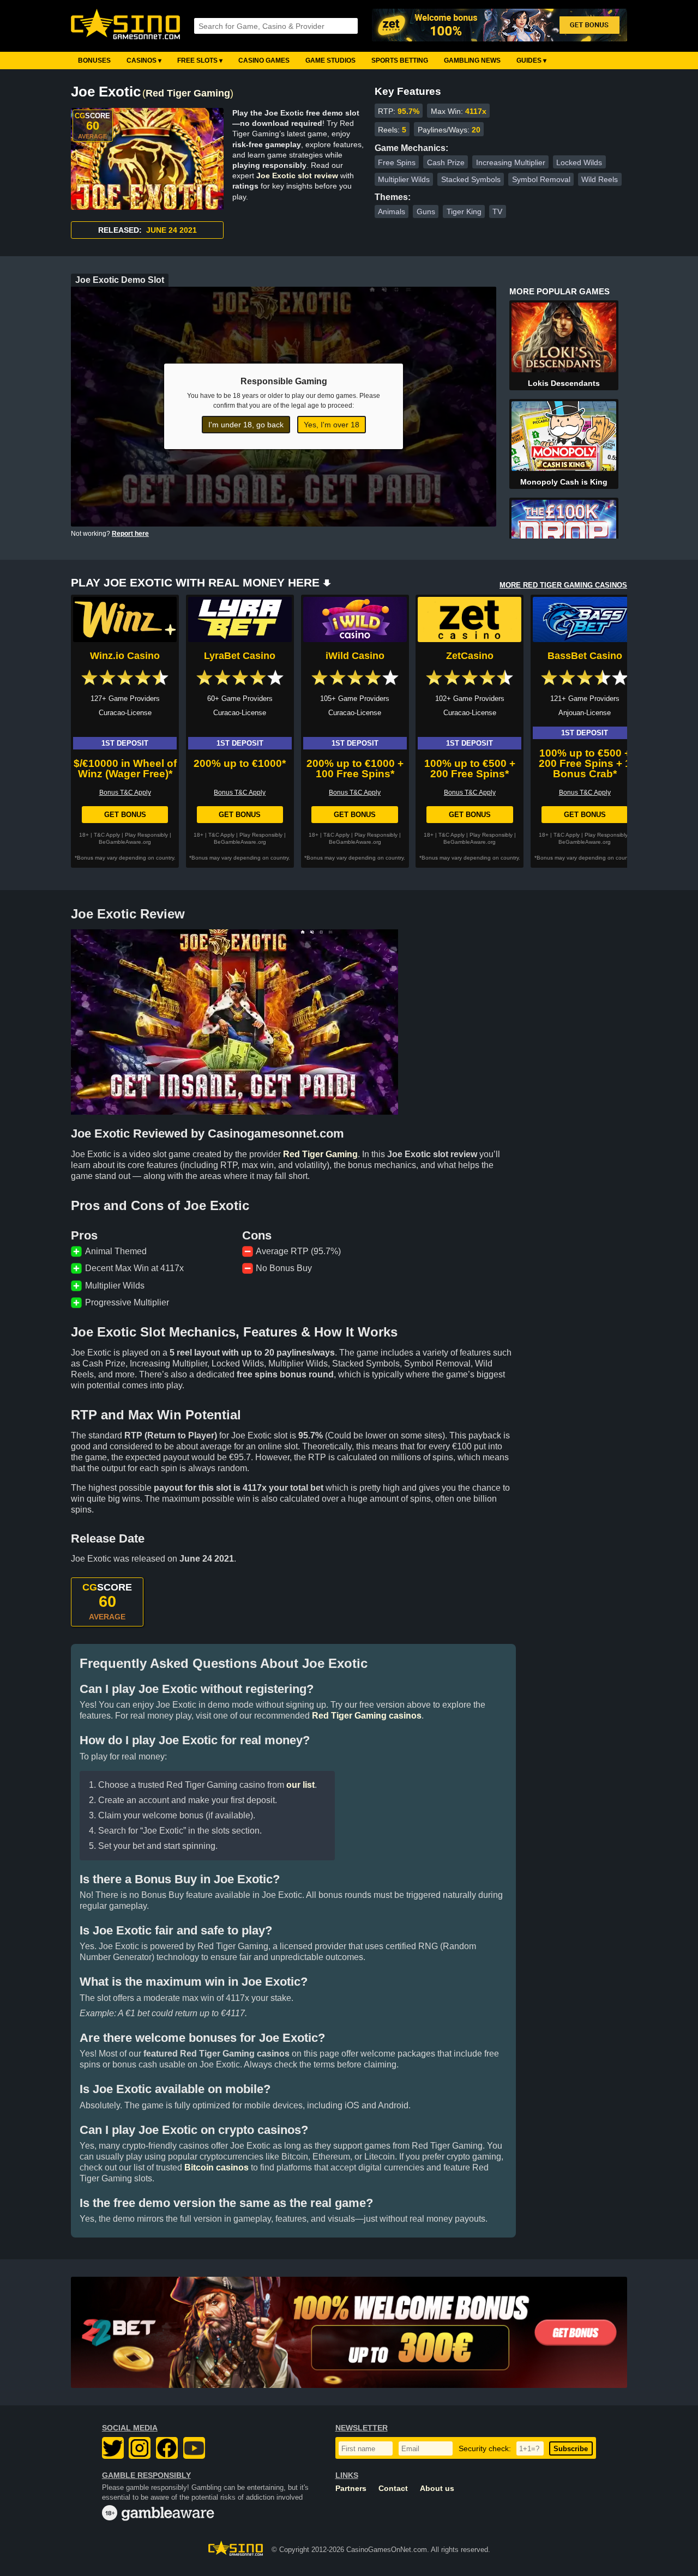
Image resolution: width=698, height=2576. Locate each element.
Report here (130, 534)
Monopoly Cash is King (564, 482)
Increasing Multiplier (511, 162)
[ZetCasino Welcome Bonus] (500, 26)
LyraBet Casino (240, 656)
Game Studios (330, 61)
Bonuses (94, 61)
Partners (351, 2489)
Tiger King (464, 211)
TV (497, 211)
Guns (426, 211)
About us (437, 2489)
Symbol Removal (541, 179)
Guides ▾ (531, 61)
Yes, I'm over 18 (332, 425)
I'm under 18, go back (246, 425)
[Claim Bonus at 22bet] (349, 2332)
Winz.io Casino (125, 656)
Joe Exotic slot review (297, 176)
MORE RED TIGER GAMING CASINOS (563, 585)
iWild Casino (355, 656)
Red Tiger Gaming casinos (367, 1716)
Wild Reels (600, 179)
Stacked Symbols (471, 179)
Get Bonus (125, 815)
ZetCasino (470, 656)
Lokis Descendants (564, 383)
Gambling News (472, 61)
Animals (392, 211)
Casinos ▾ (144, 61)
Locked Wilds (579, 162)
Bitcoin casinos (216, 2167)
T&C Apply (107, 835)
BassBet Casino (585, 656)
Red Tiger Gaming (188, 93)
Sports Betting (400, 61)
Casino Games (264, 61)
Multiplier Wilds (404, 179)
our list (300, 1785)
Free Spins (397, 162)
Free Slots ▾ (200, 61)
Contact (393, 2489)
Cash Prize (446, 162)
